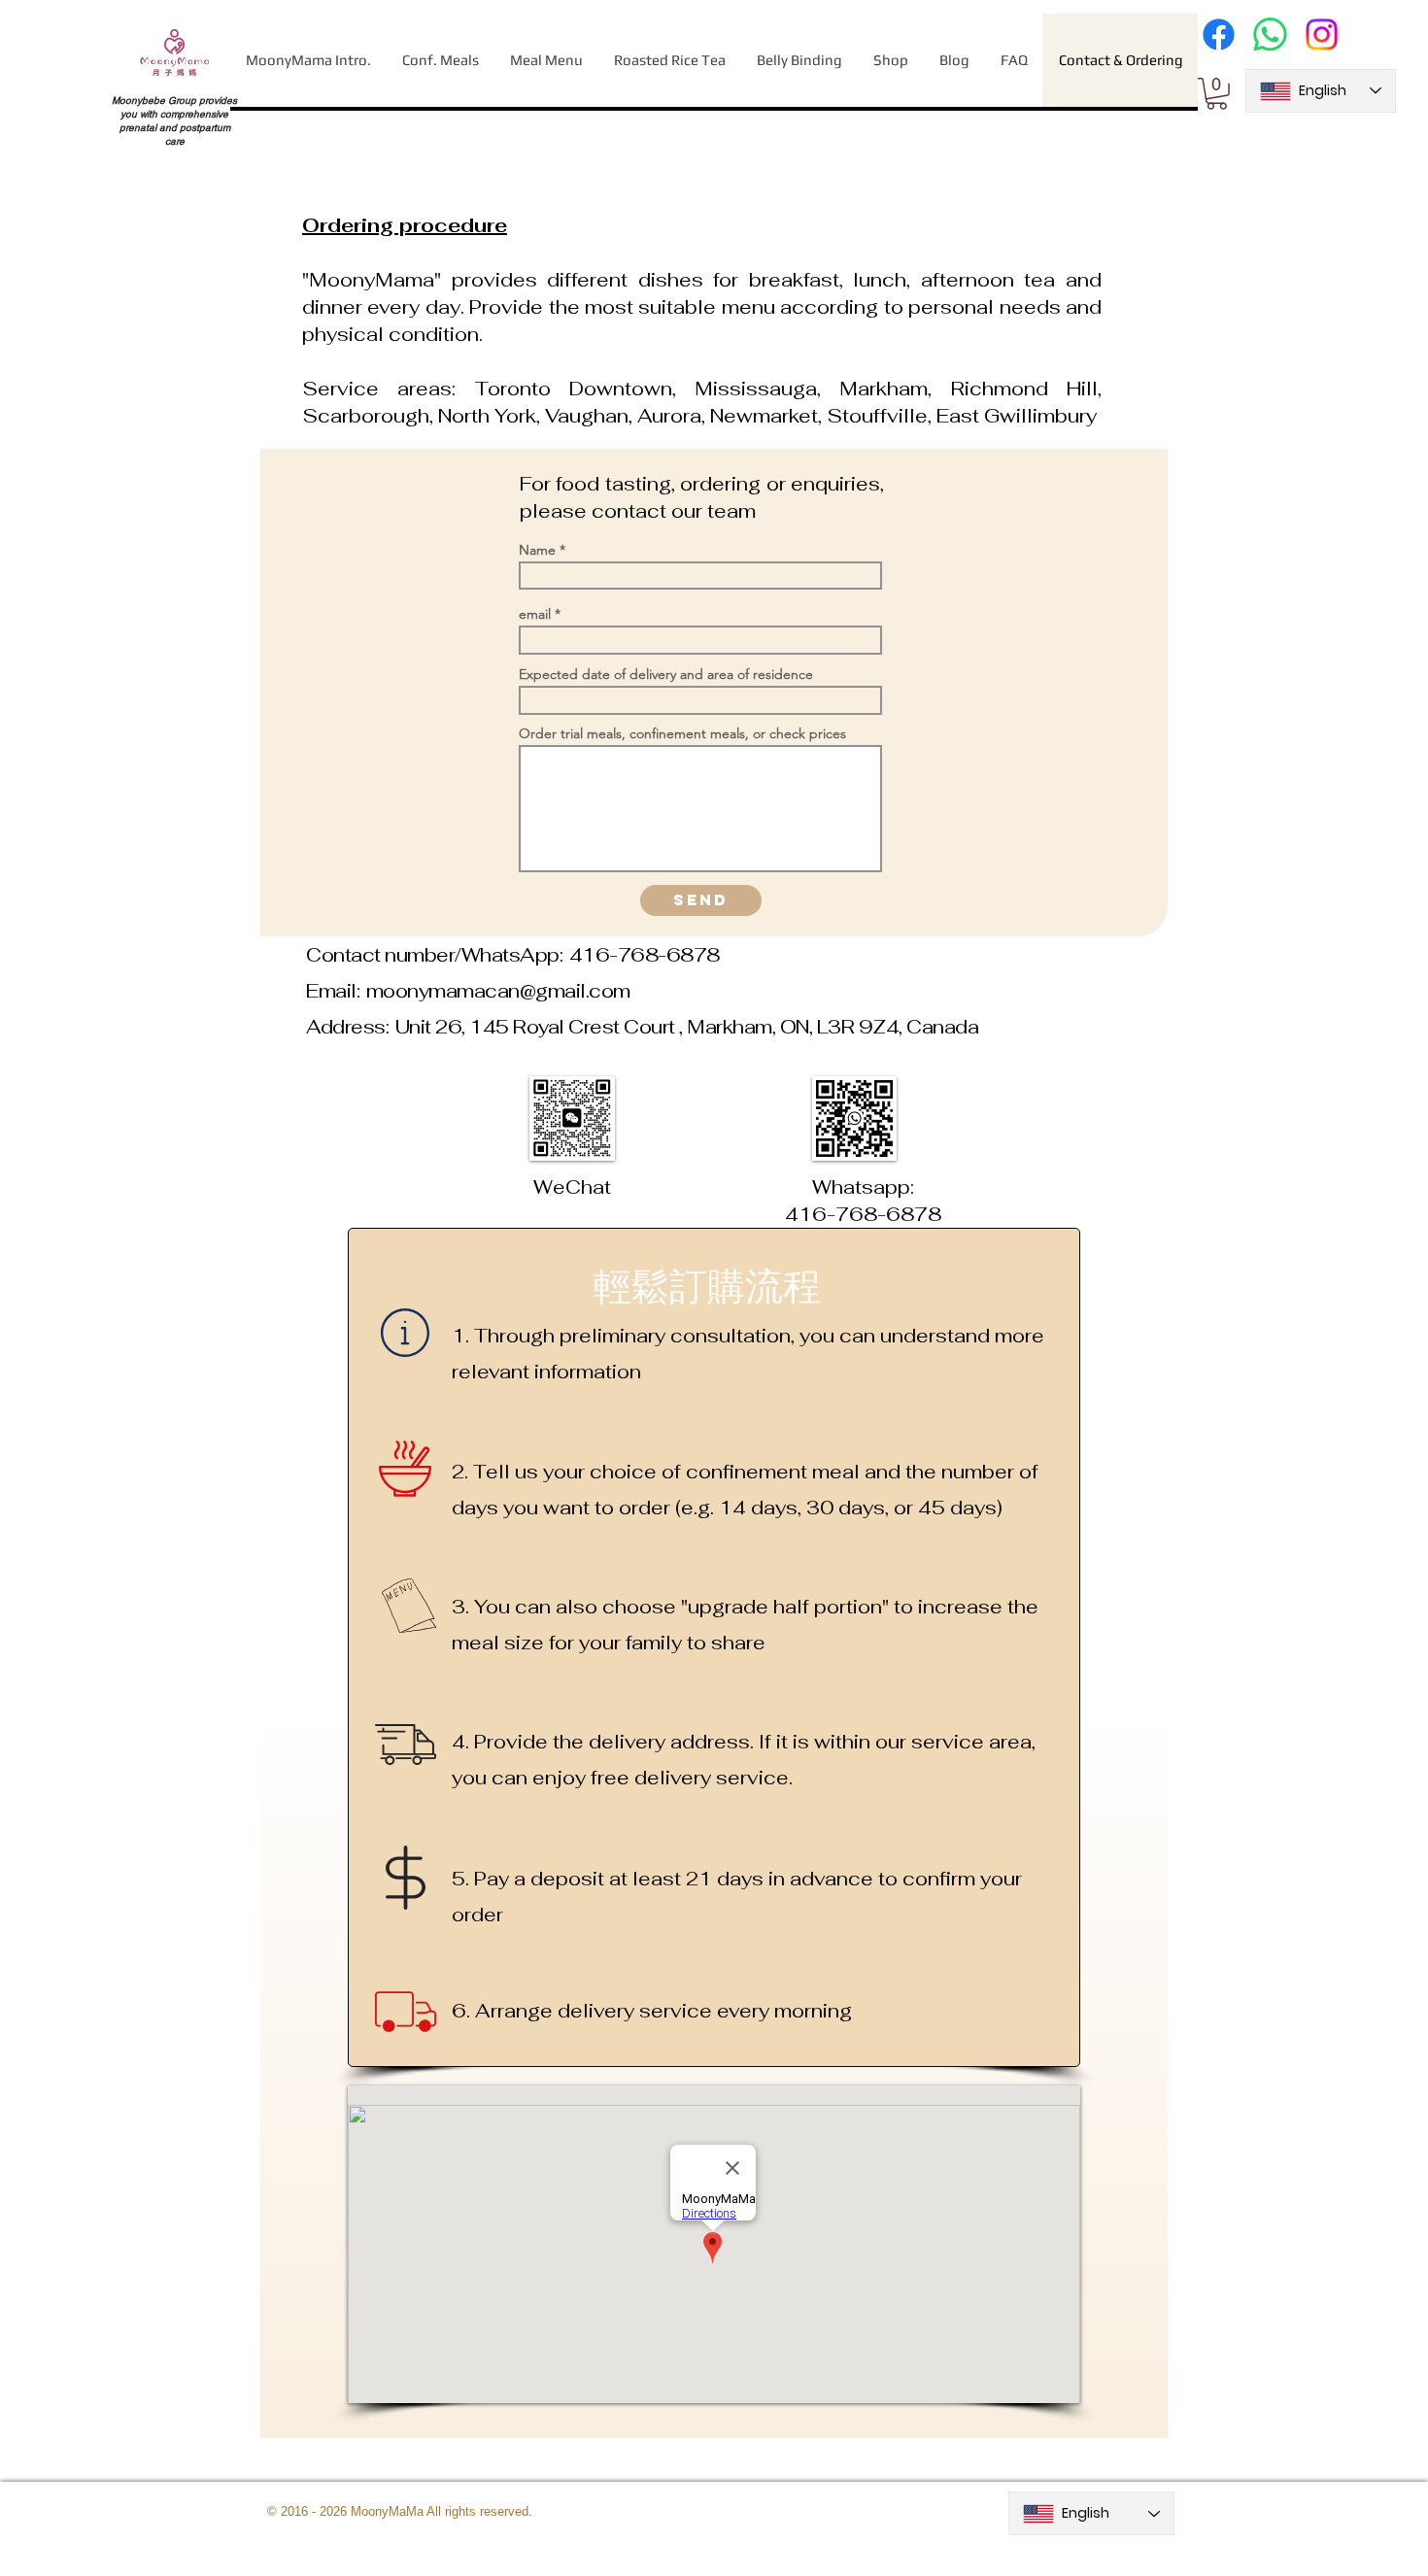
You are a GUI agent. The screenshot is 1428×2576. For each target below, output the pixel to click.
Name (537, 550)
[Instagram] (1322, 34)
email (535, 614)
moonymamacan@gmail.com (498, 991)
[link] (1217, 94)
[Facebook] (1219, 34)
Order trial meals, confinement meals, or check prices (682, 733)
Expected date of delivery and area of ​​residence (666, 674)
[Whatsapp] (1270, 34)
